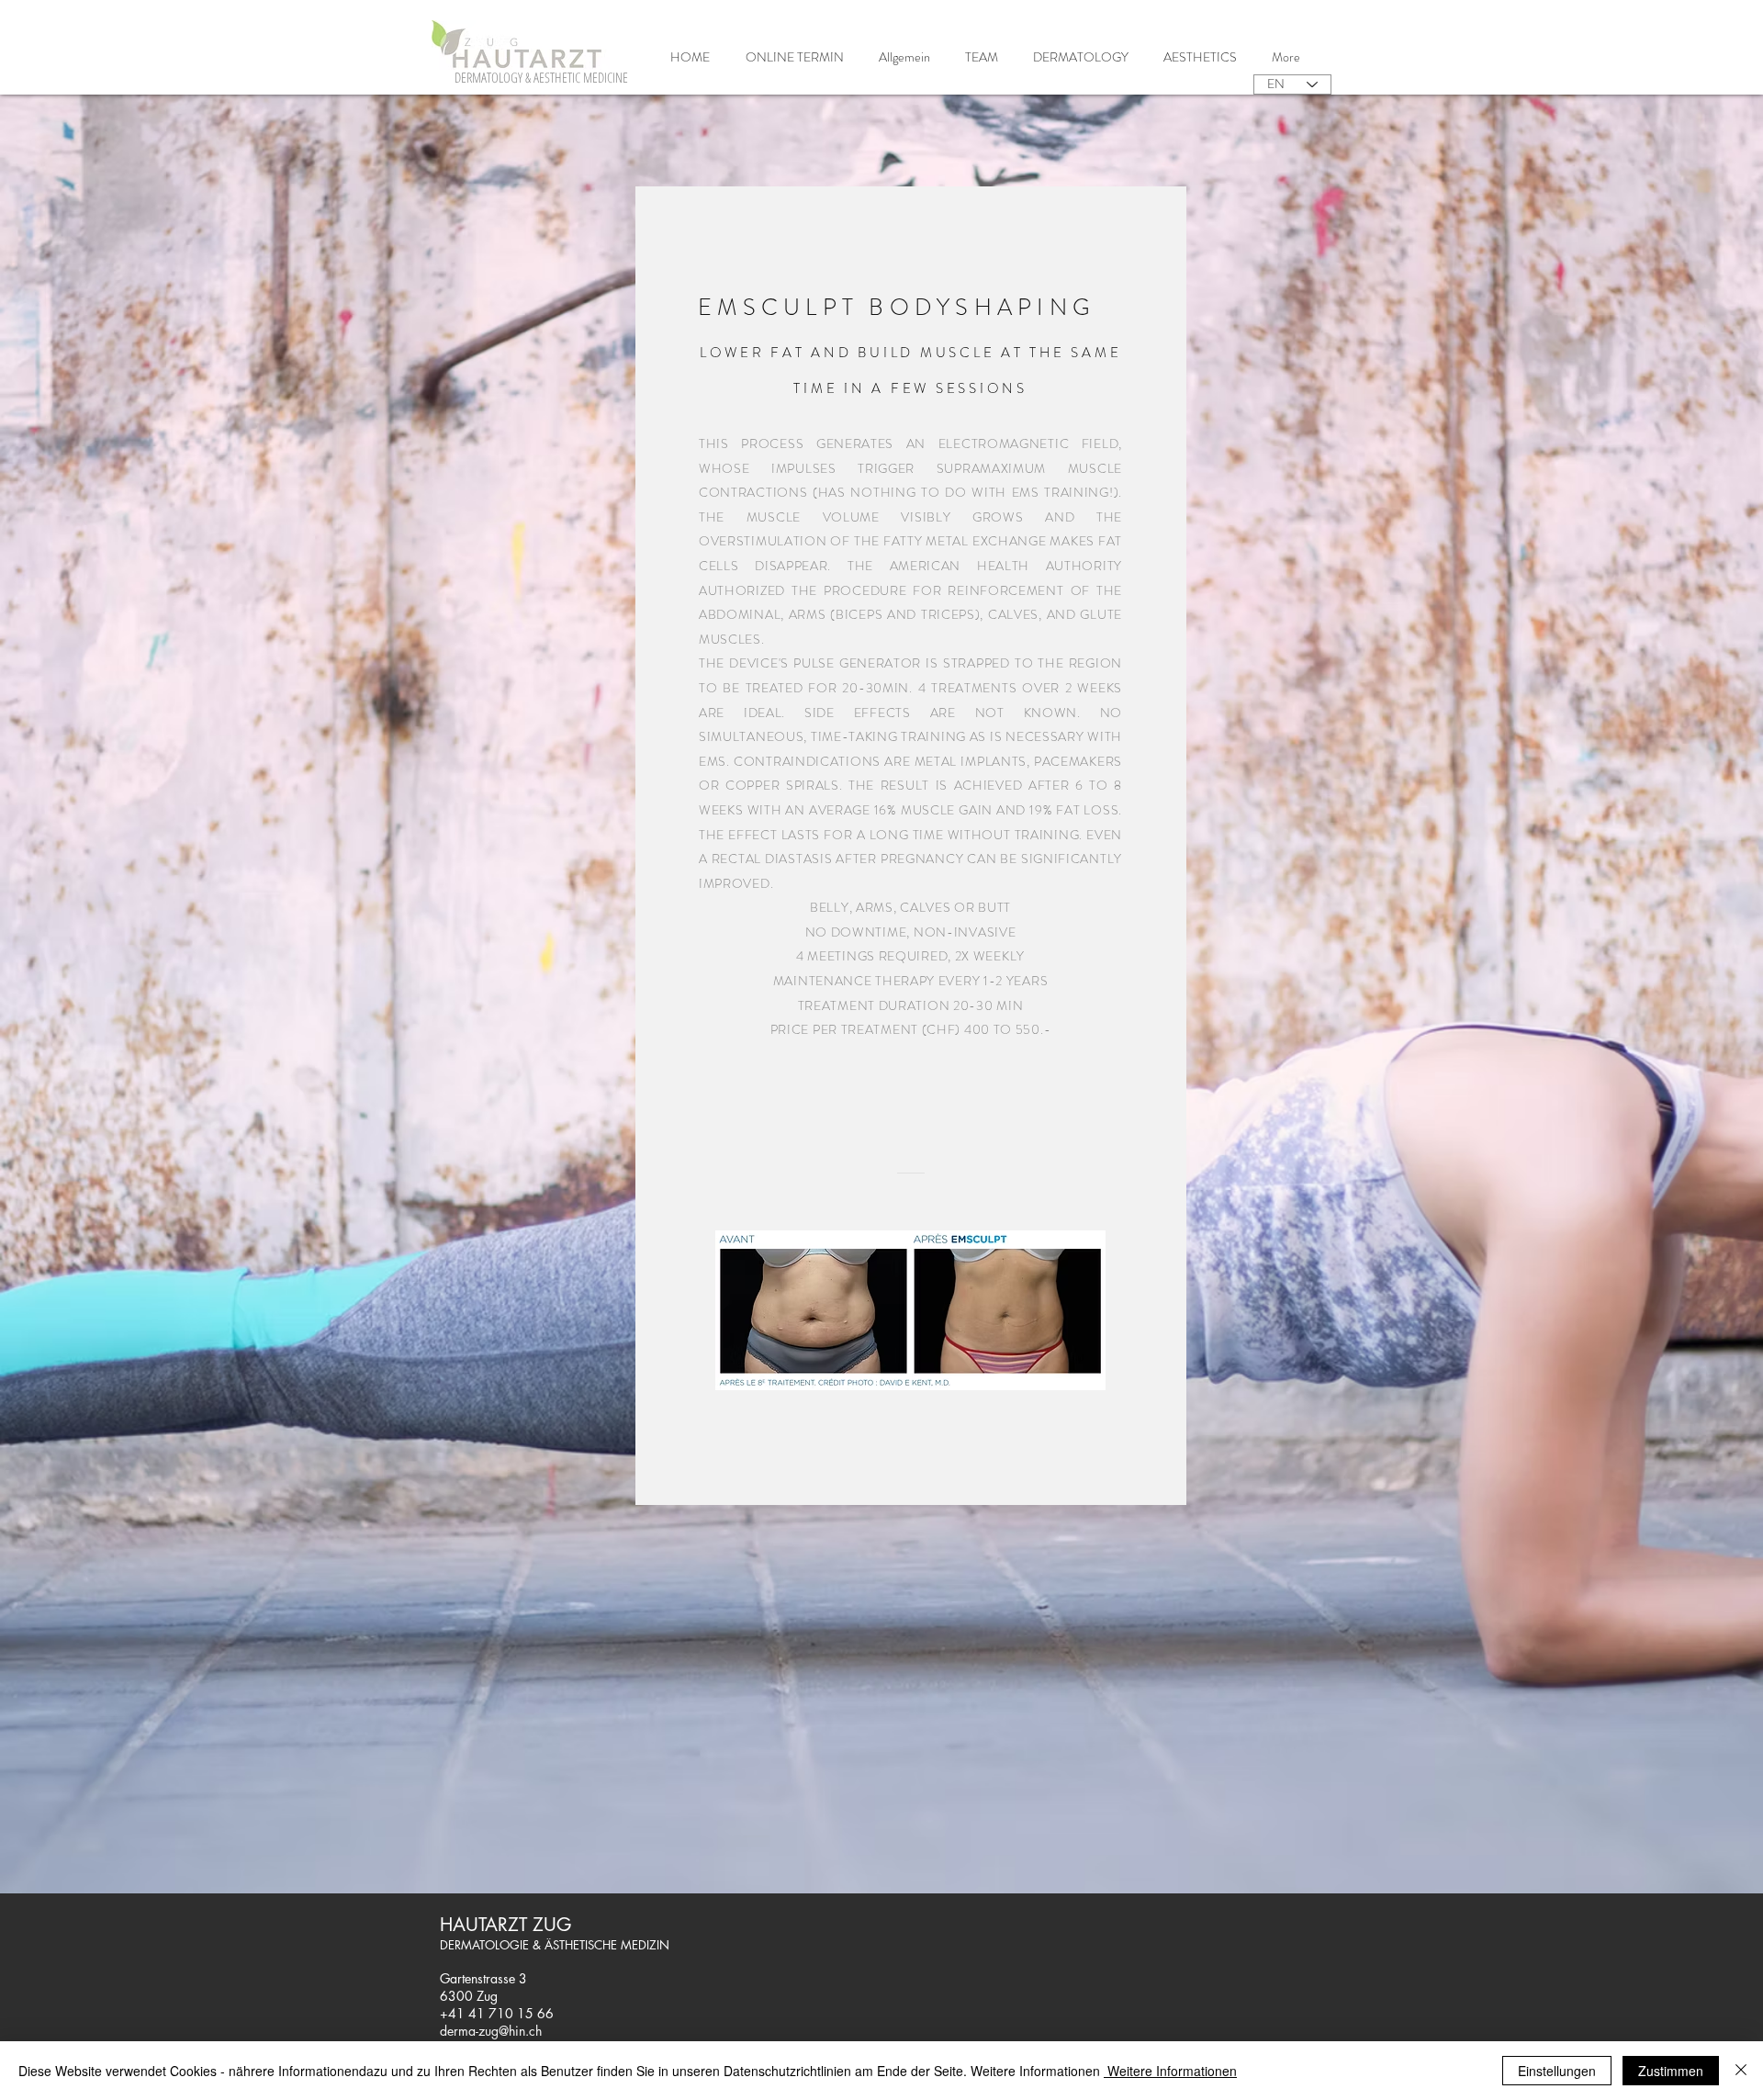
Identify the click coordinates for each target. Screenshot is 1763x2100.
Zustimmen (1671, 2071)
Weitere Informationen (1170, 2071)
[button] (1081, 57)
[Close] (1741, 2071)
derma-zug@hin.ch (491, 2031)
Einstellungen (1557, 2071)
